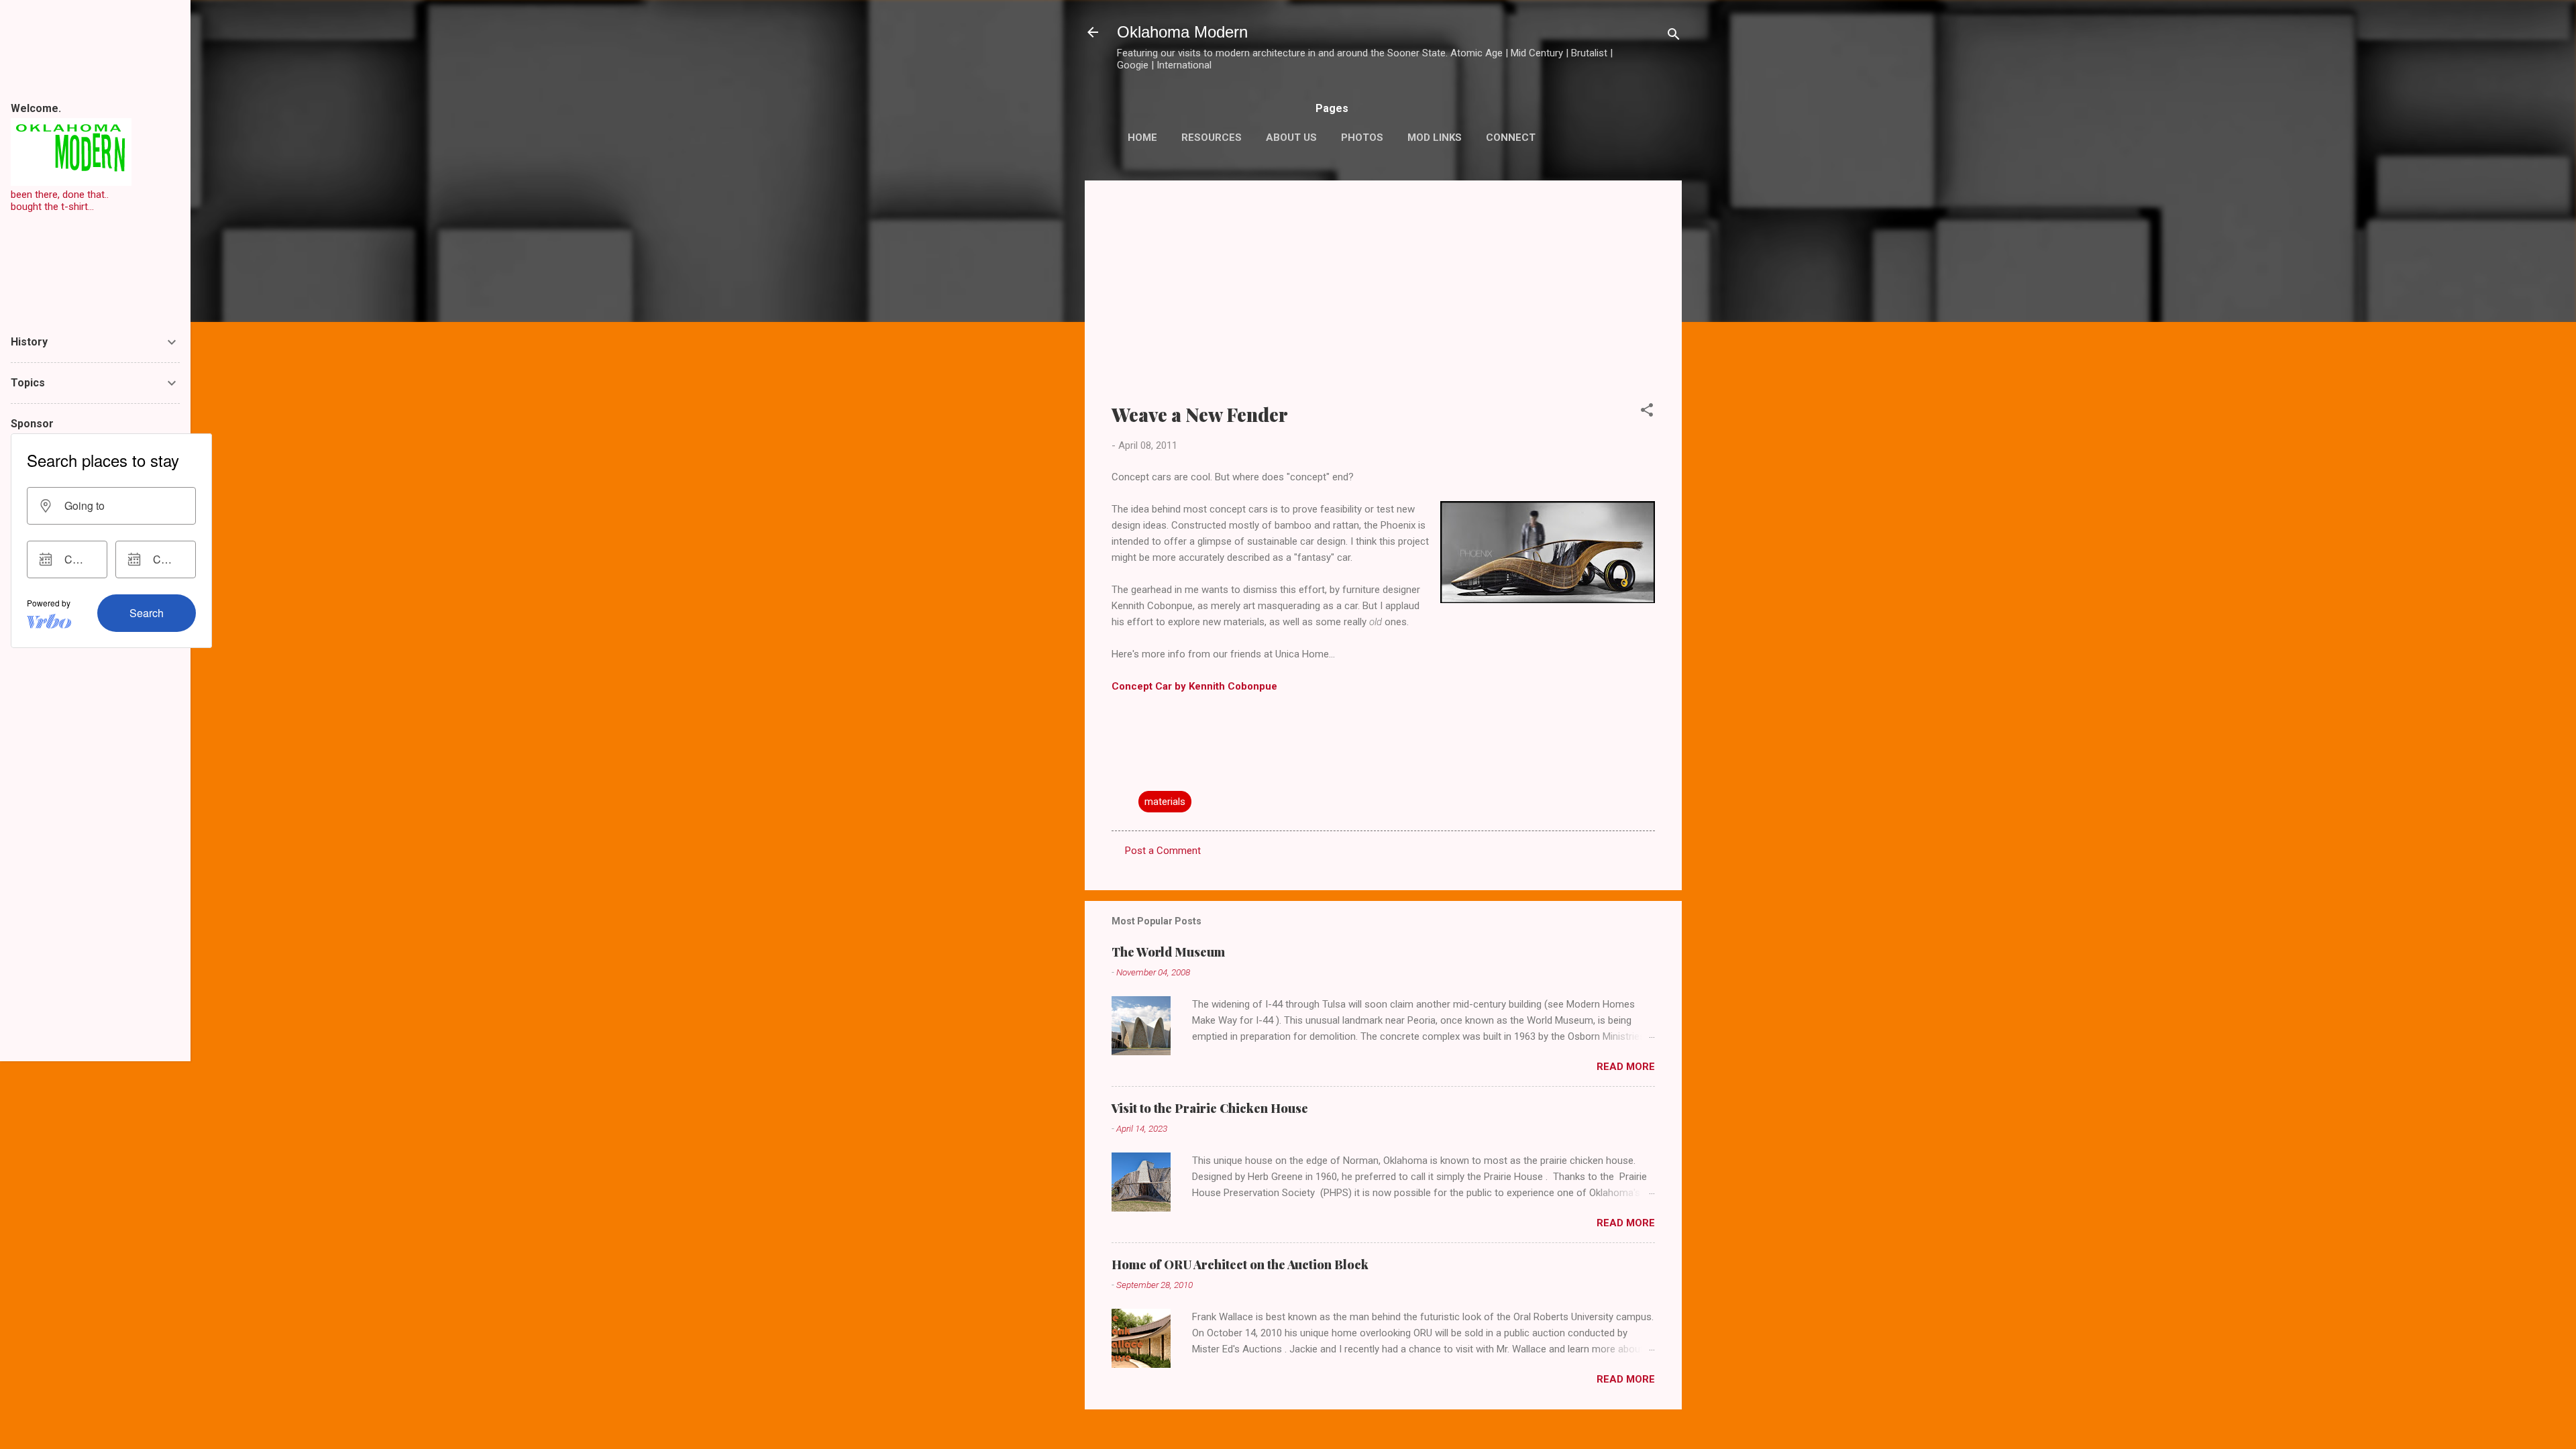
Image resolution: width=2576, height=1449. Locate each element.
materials (1165, 802)
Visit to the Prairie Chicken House (1210, 1108)
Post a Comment (1163, 851)
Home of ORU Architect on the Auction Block (1240, 1265)
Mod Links (1435, 138)
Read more (1626, 1067)
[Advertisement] (1383, 301)
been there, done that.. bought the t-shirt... (60, 201)
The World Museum (1168, 952)
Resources (1212, 138)
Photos (1362, 138)
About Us (1291, 138)
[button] (1647, 412)
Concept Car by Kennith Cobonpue (1194, 686)
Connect (1511, 138)
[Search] (1674, 37)
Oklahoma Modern (1182, 32)
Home (1142, 138)
